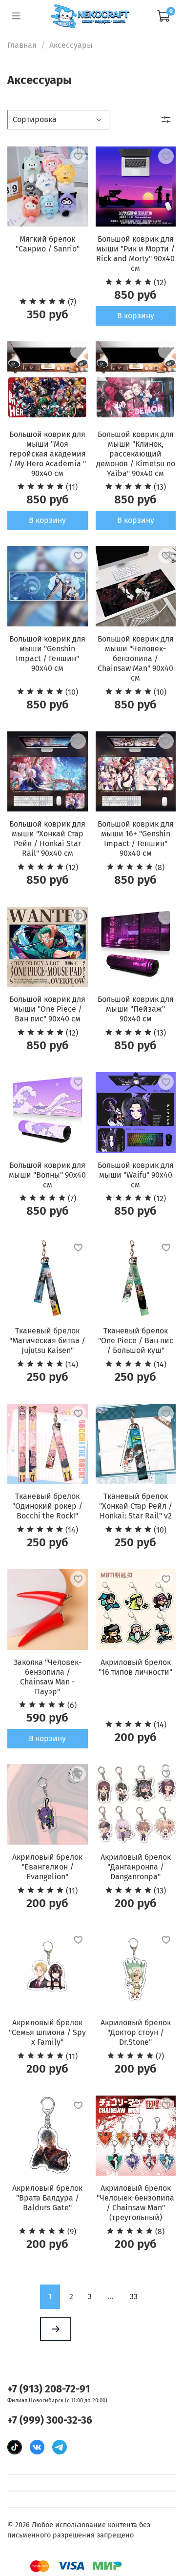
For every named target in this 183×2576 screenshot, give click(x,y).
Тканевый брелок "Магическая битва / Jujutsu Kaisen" (47, 1340)
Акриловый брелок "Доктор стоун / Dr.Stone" (136, 2032)
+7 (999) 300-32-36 (50, 2420)
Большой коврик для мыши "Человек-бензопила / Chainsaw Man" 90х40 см (136, 658)
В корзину (136, 316)
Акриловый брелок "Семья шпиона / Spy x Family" (47, 2032)
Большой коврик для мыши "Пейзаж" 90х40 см (136, 1009)
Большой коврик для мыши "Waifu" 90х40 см (136, 1175)
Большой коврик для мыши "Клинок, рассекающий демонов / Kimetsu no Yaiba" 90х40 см (136, 454)
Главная (22, 45)
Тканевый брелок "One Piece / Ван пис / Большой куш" (136, 1340)
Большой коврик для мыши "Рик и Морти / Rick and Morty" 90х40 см (135, 254)
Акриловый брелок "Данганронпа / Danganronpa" (136, 1867)
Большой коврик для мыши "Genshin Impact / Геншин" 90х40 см (47, 654)
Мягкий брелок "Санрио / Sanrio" (48, 244)
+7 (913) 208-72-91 (49, 2389)
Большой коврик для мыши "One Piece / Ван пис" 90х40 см (47, 1009)
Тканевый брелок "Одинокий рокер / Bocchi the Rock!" (47, 1506)
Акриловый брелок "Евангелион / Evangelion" (47, 1867)
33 (134, 2296)
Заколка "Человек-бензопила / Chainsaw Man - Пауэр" (48, 1677)
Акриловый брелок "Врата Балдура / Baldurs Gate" (47, 2198)
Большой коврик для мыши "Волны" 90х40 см (47, 1175)
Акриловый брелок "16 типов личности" (135, 1667)
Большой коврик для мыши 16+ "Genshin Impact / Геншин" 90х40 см (136, 839)
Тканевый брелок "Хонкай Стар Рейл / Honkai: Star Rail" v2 (136, 1506)
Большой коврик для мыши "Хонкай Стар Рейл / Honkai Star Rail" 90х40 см (47, 839)
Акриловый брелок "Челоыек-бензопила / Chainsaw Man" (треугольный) (135, 2203)
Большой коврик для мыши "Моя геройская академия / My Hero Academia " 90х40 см (47, 454)
